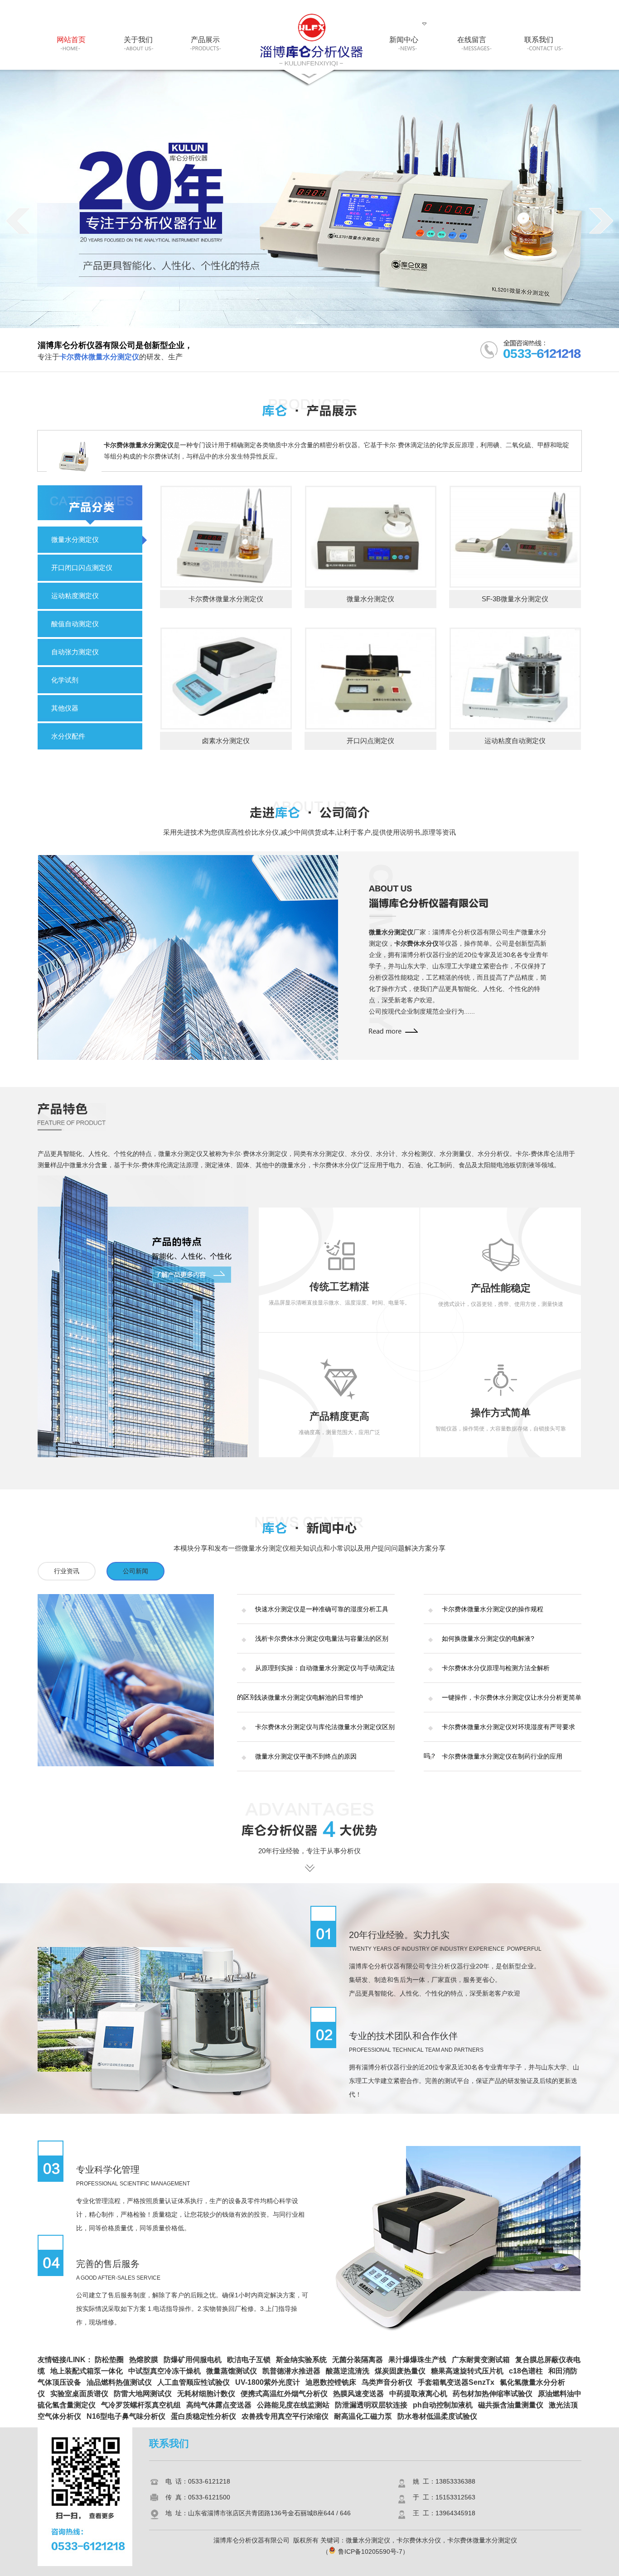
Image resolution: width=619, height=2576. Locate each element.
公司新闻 (135, 1571)
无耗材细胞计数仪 (206, 2394)
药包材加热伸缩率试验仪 (493, 2394)
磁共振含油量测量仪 (511, 2405)
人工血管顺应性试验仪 (193, 2382)
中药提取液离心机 (418, 2394)
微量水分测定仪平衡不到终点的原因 (306, 1756)
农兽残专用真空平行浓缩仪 (285, 2416)
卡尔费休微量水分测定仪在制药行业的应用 (502, 1756)
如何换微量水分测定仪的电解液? (488, 1638)
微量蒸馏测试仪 (232, 2371)
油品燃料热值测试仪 (119, 2382)
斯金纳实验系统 (301, 2360)
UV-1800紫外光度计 (268, 2382)
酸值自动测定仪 (75, 624)
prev (18, 221)
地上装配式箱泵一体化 (87, 2371)
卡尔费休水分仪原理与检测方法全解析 (496, 1668)
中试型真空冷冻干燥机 (164, 2371)
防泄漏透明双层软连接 (371, 2405)
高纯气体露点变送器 (219, 2405)
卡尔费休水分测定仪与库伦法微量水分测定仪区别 (325, 1727)
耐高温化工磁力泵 (363, 2416)
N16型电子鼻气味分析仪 (126, 2416)
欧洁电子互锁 (249, 2360)
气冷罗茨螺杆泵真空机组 (141, 2405)
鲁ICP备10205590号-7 (370, 2552)
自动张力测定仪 (75, 652)
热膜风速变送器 (358, 2394)
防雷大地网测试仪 (143, 2394)
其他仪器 (65, 708)
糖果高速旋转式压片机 (467, 2371)
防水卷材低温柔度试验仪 (437, 2416)
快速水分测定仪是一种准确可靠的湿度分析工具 (322, 1609)
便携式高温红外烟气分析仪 (284, 2394)
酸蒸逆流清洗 (348, 2371)
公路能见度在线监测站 (293, 2405)
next (601, 221)
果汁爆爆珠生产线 (417, 2360)
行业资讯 (67, 1571)
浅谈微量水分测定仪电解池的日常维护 (309, 1697)
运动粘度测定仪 (75, 596)
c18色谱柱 (526, 2371)
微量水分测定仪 (75, 539)
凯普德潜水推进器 (291, 2371)
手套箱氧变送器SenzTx (456, 2382)
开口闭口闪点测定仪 (82, 568)
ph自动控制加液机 (443, 2405)
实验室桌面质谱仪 (79, 2394)
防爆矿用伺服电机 (193, 2360)
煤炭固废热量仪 (400, 2371)
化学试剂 (65, 680)
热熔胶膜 (144, 2360)
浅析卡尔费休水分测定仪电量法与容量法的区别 (322, 1638)
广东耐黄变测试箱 (481, 2360)
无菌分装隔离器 (358, 2360)
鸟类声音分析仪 (387, 2382)
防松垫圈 (109, 2360)
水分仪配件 (68, 736)
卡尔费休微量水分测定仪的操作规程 (493, 1609)
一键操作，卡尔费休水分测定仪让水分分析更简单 (512, 1697)
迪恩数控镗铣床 (331, 2382)
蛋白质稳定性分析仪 (203, 2416)
